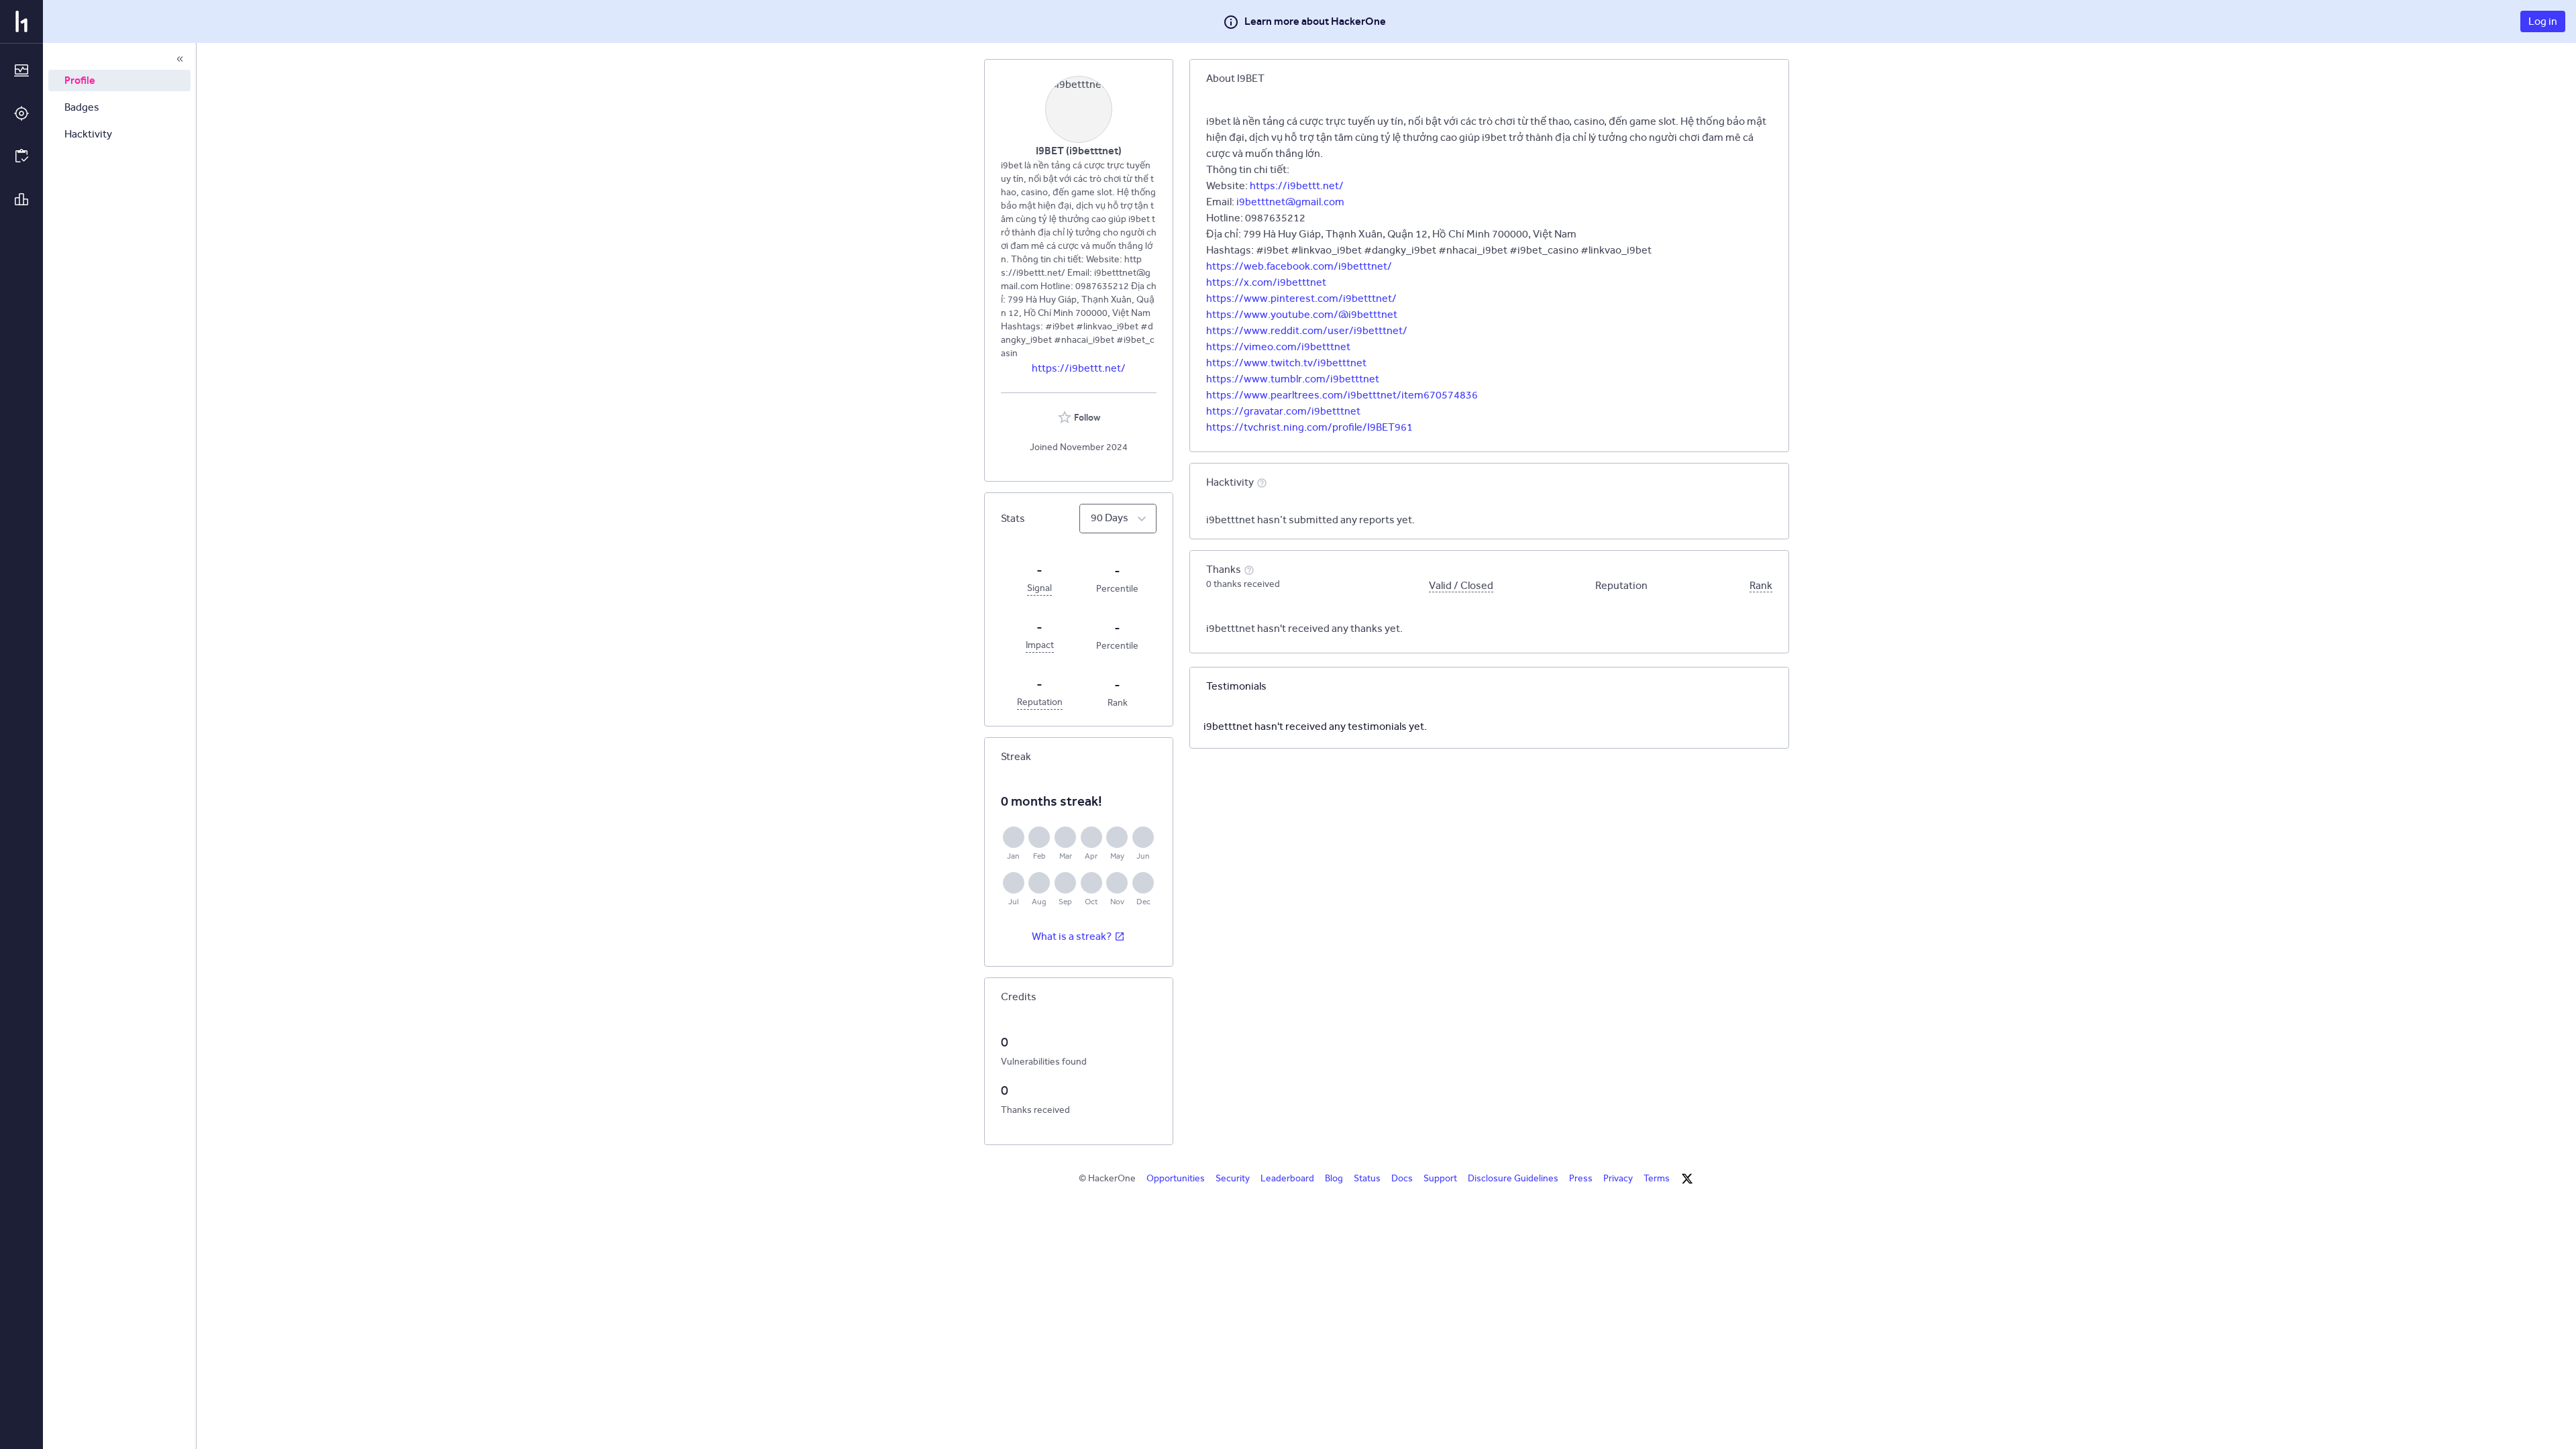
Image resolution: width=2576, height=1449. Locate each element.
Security (1233, 1178)
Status (1367, 1178)
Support (1440, 1178)
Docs (1402, 1178)
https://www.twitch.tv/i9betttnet (1286, 363)
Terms (1657, 1178)
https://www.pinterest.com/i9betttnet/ (1301, 298)
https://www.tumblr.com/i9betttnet (1293, 379)
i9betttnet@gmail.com (1290, 202)
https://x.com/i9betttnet (1266, 282)
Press (1581, 1178)
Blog (1334, 1178)
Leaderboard (1287, 1178)
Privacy (1618, 1178)
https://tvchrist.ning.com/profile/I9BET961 (1309, 427)
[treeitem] (119, 80)
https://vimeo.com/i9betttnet (1278, 346)
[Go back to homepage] (21, 21)
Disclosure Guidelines (1513, 1178)
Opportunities (1176, 1178)
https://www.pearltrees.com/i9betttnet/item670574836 (1342, 395)
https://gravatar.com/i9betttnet (1283, 411)
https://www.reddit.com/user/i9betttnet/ (1307, 330)
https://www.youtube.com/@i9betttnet (1302, 314)
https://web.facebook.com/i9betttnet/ (1299, 266)
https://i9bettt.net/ (1079, 368)
